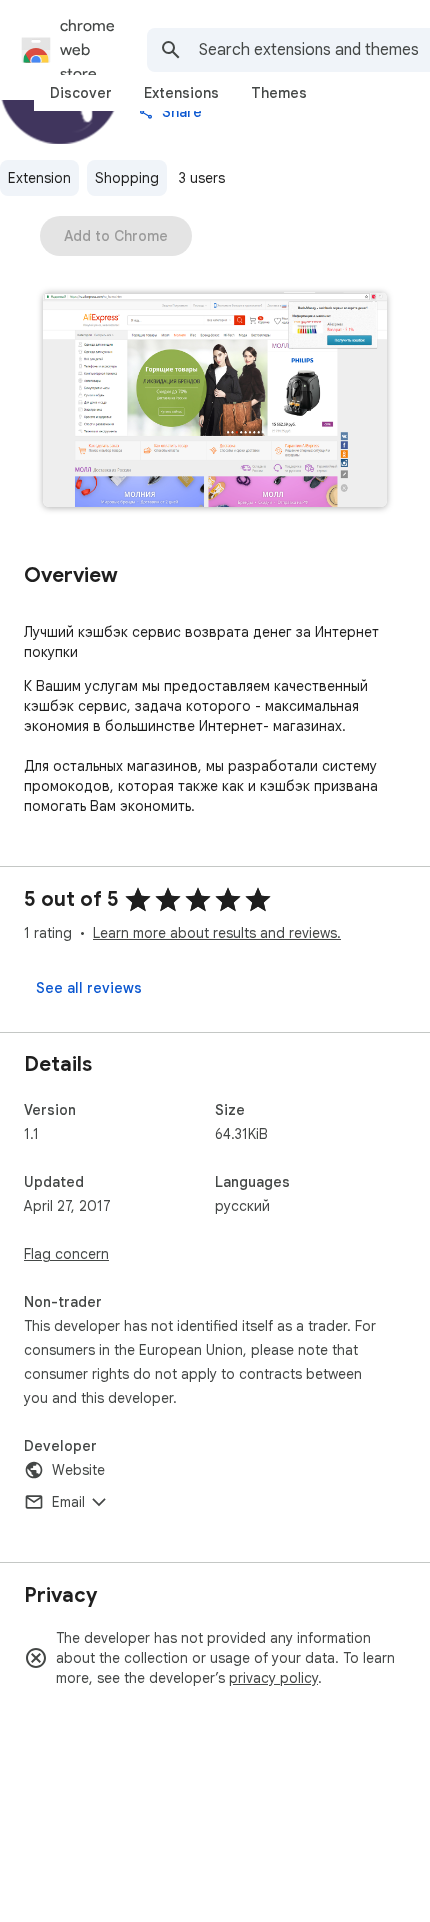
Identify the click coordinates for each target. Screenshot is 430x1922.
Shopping (127, 178)
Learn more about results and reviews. (217, 933)
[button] (215, 401)
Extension (39, 178)
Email (68, 1502)
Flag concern (66, 1254)
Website (78, 1470)
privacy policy (273, 1678)
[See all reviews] (89, 988)
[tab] (81, 93)
